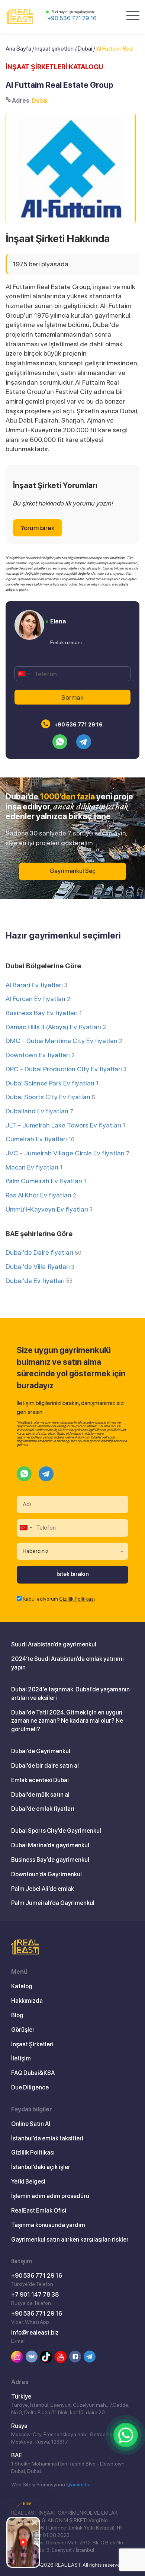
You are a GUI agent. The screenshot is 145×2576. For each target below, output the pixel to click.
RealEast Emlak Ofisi (39, 2211)
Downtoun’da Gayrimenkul (46, 1874)
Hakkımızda (27, 2001)
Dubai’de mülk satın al (40, 1795)
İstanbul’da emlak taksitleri (47, 2138)
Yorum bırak (38, 528)
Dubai (85, 49)
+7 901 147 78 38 (35, 2295)
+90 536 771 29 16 (72, 18)
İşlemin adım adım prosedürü (50, 2196)
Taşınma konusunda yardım (48, 2225)
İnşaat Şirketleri (32, 2044)
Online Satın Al (31, 2124)
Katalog (22, 1986)
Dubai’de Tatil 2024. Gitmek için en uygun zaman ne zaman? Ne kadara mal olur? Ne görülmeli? (67, 1721)
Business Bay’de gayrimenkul (50, 1860)
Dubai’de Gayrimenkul (41, 1751)
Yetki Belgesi (28, 2182)
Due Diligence (30, 2087)
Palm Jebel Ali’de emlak (43, 1889)
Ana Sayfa (18, 49)
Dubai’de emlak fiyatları (43, 1809)
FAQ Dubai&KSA (33, 2073)
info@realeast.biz (35, 2333)
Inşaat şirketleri (54, 49)
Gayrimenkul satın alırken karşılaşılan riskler (70, 2240)
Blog (17, 2015)
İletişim (21, 2058)
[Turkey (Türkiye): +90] (23, 674)
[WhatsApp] (126, 2435)
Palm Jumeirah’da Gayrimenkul (53, 1903)
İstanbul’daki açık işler (41, 2167)
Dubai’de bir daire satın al (45, 1766)
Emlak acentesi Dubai (40, 1780)
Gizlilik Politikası (77, 1599)
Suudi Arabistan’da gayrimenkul (54, 1644)
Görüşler (23, 2030)
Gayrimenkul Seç (73, 871)
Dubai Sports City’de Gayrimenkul (56, 1831)
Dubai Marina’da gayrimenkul (50, 1845)
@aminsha (78, 2484)
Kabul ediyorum (59, 1599)
